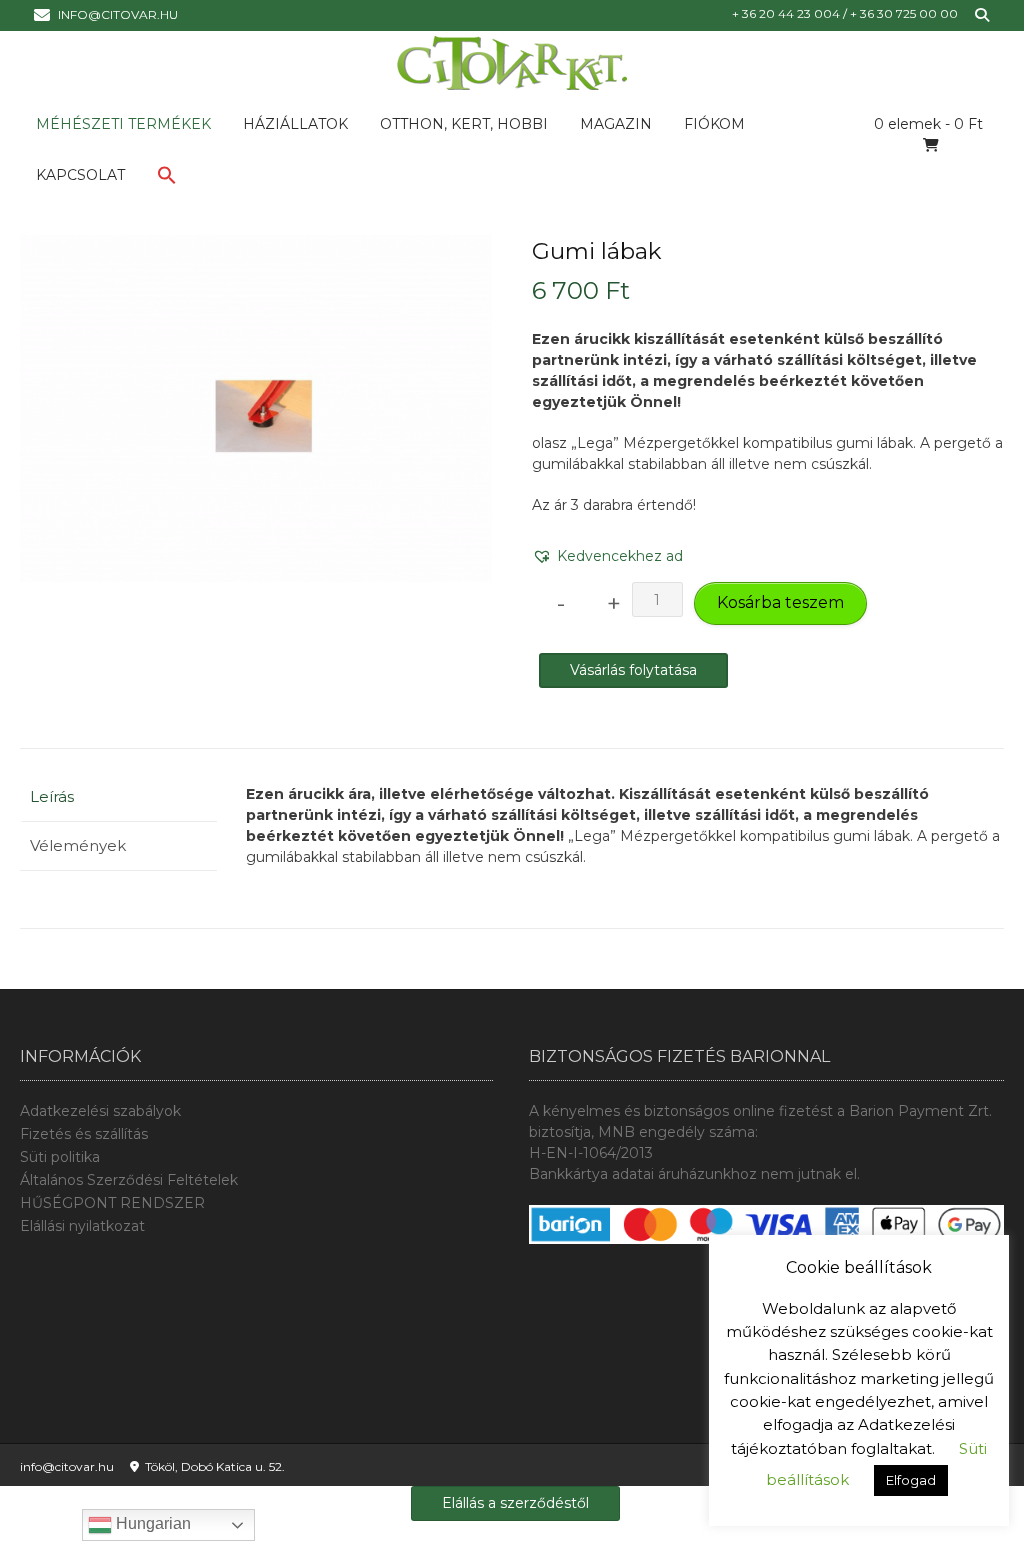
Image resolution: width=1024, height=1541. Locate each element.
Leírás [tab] (52, 796)
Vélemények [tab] (78, 845)
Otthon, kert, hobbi (464, 124)
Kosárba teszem (780, 602)
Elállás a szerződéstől (515, 1503)
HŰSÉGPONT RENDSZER (112, 1203)
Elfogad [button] (911, 1480)
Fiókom (714, 124)
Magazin (616, 124)
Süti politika (60, 1157)
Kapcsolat (80, 175)
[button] (167, 179)
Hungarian (151, 1523)
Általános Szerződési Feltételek (129, 1180)
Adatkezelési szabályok (100, 1111)
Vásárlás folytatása (633, 670)
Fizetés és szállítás (84, 1134)
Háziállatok (295, 124)
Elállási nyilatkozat (82, 1226)
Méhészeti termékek (123, 124)
